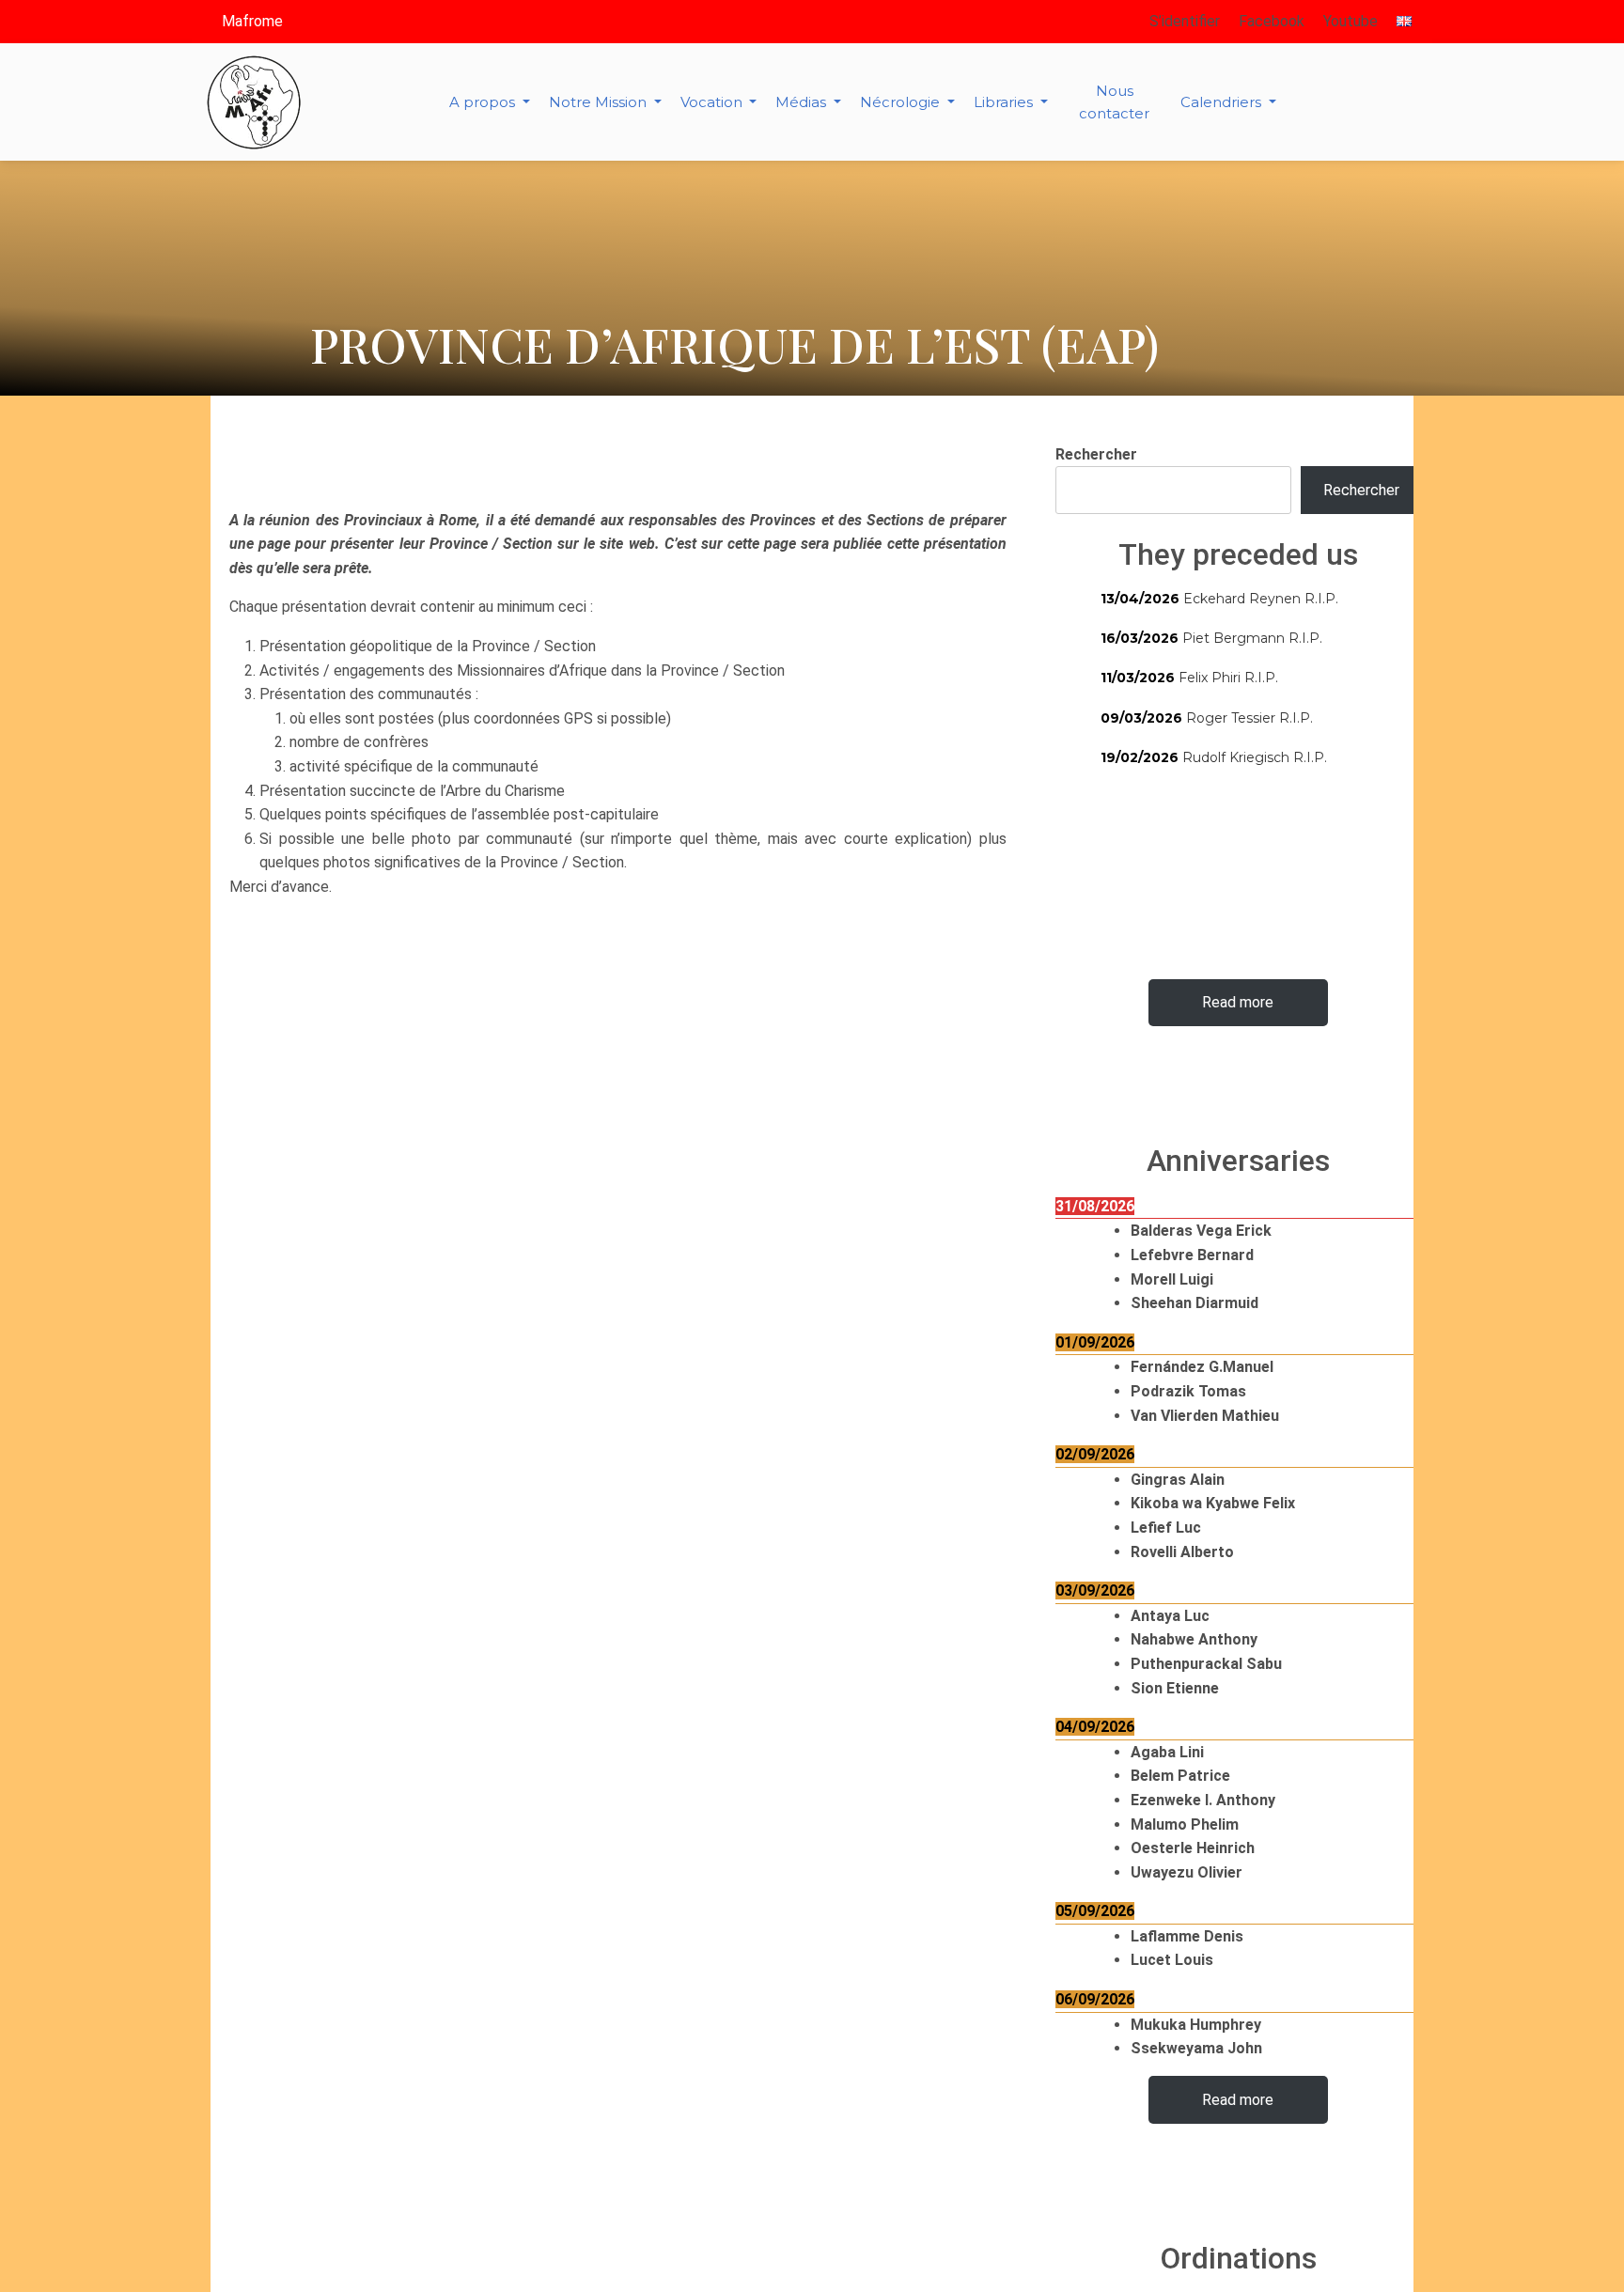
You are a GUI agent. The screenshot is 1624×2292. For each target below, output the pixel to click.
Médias (803, 102)
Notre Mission (600, 102)
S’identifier (1185, 21)
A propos (484, 102)
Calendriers (1223, 102)
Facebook (1272, 21)
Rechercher (1096, 454)
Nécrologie (902, 102)
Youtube (1351, 21)
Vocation (713, 102)
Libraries (1005, 102)
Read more (1238, 1002)
